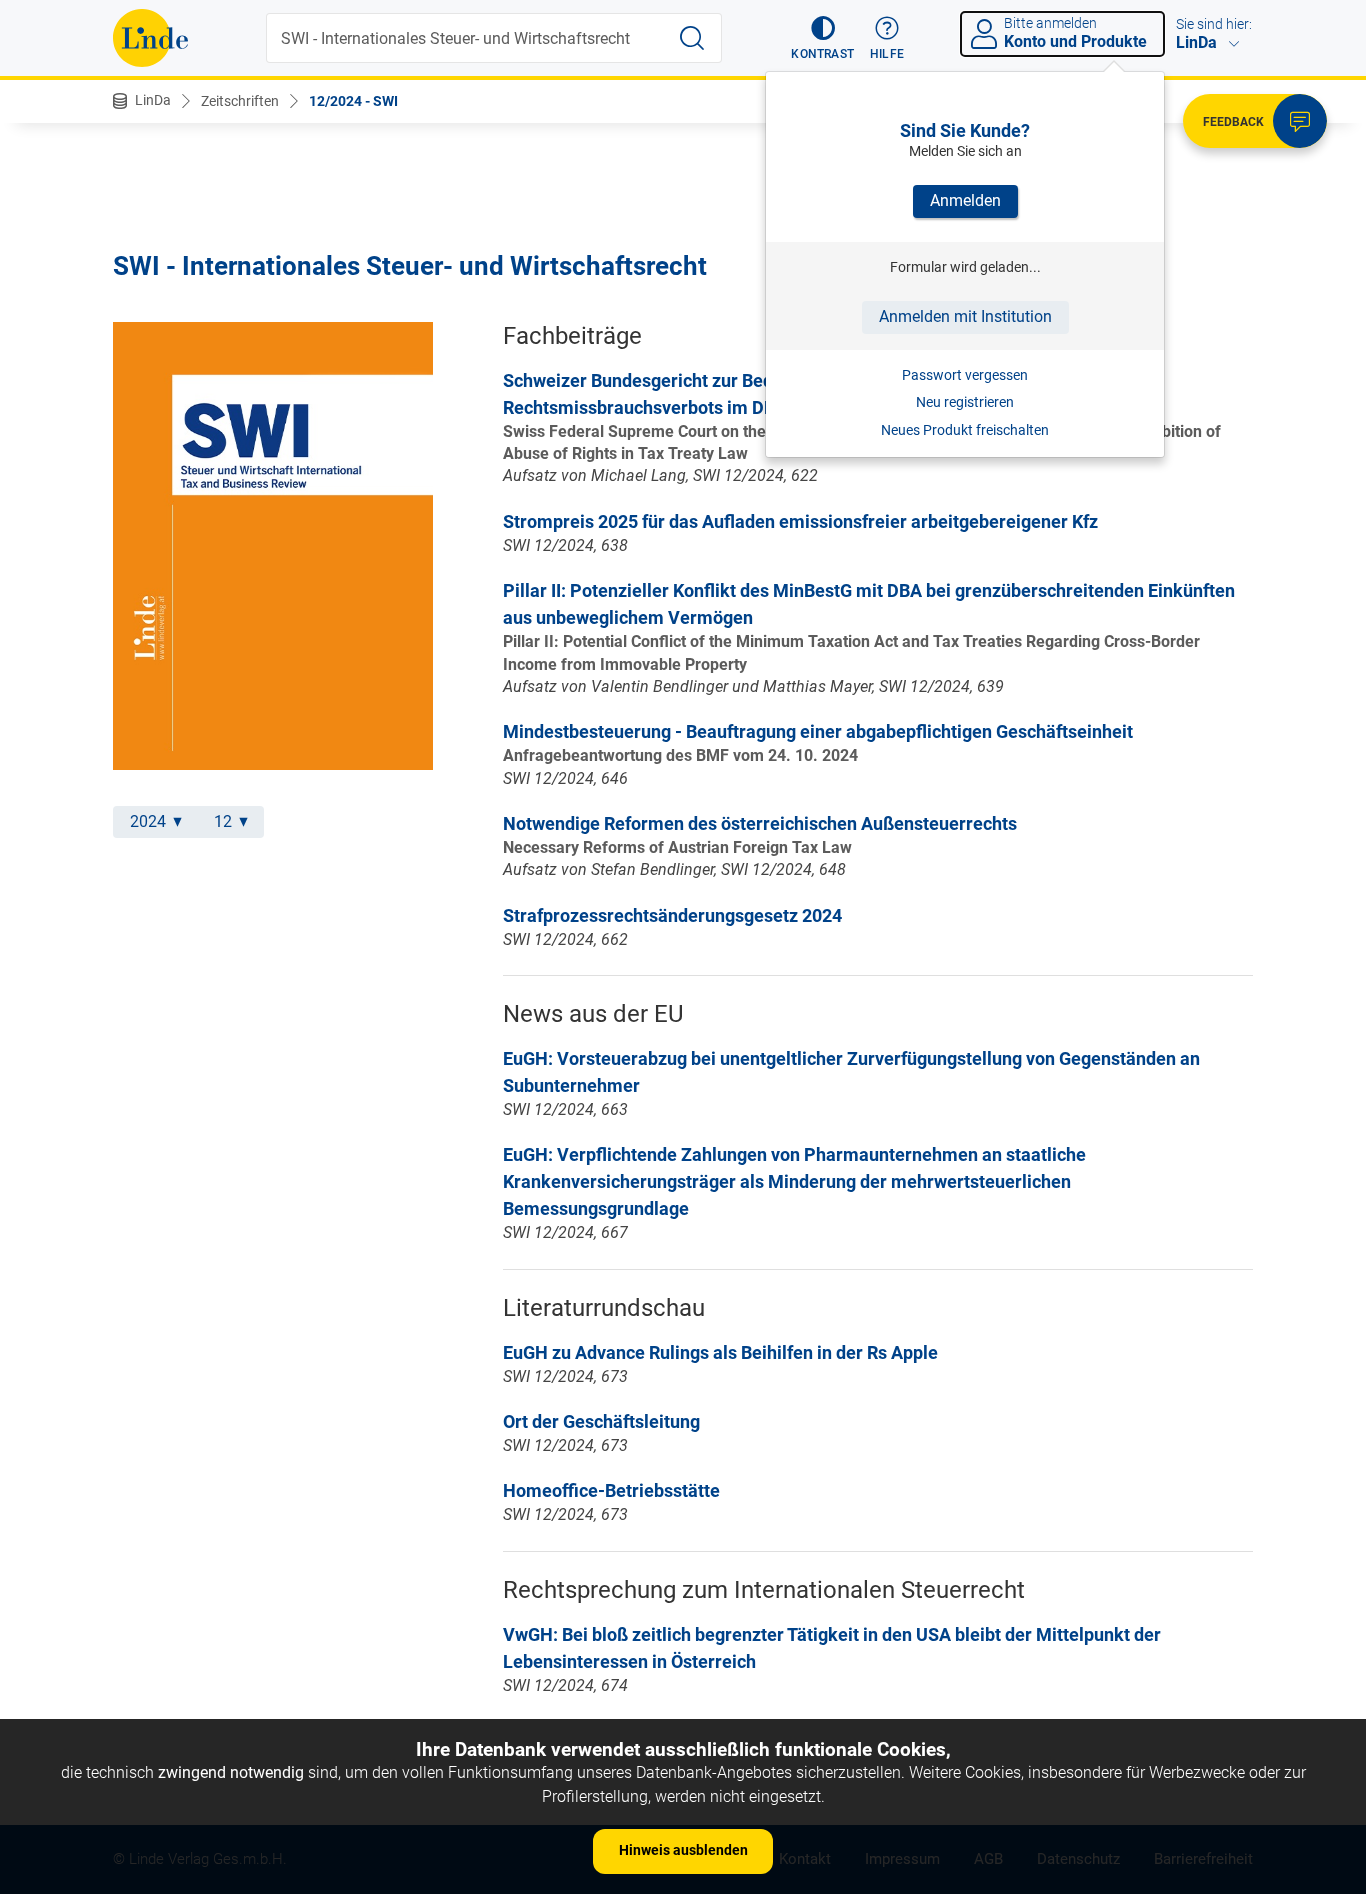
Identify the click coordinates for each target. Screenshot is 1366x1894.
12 (223, 821)
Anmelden (965, 200)
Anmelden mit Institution (965, 316)
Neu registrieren (965, 402)
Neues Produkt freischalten (965, 430)
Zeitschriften (240, 101)
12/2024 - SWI (353, 101)
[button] (822, 38)
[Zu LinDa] (150, 38)
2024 (148, 821)
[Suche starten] (692, 38)
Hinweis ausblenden (683, 1850)
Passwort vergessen (965, 375)
